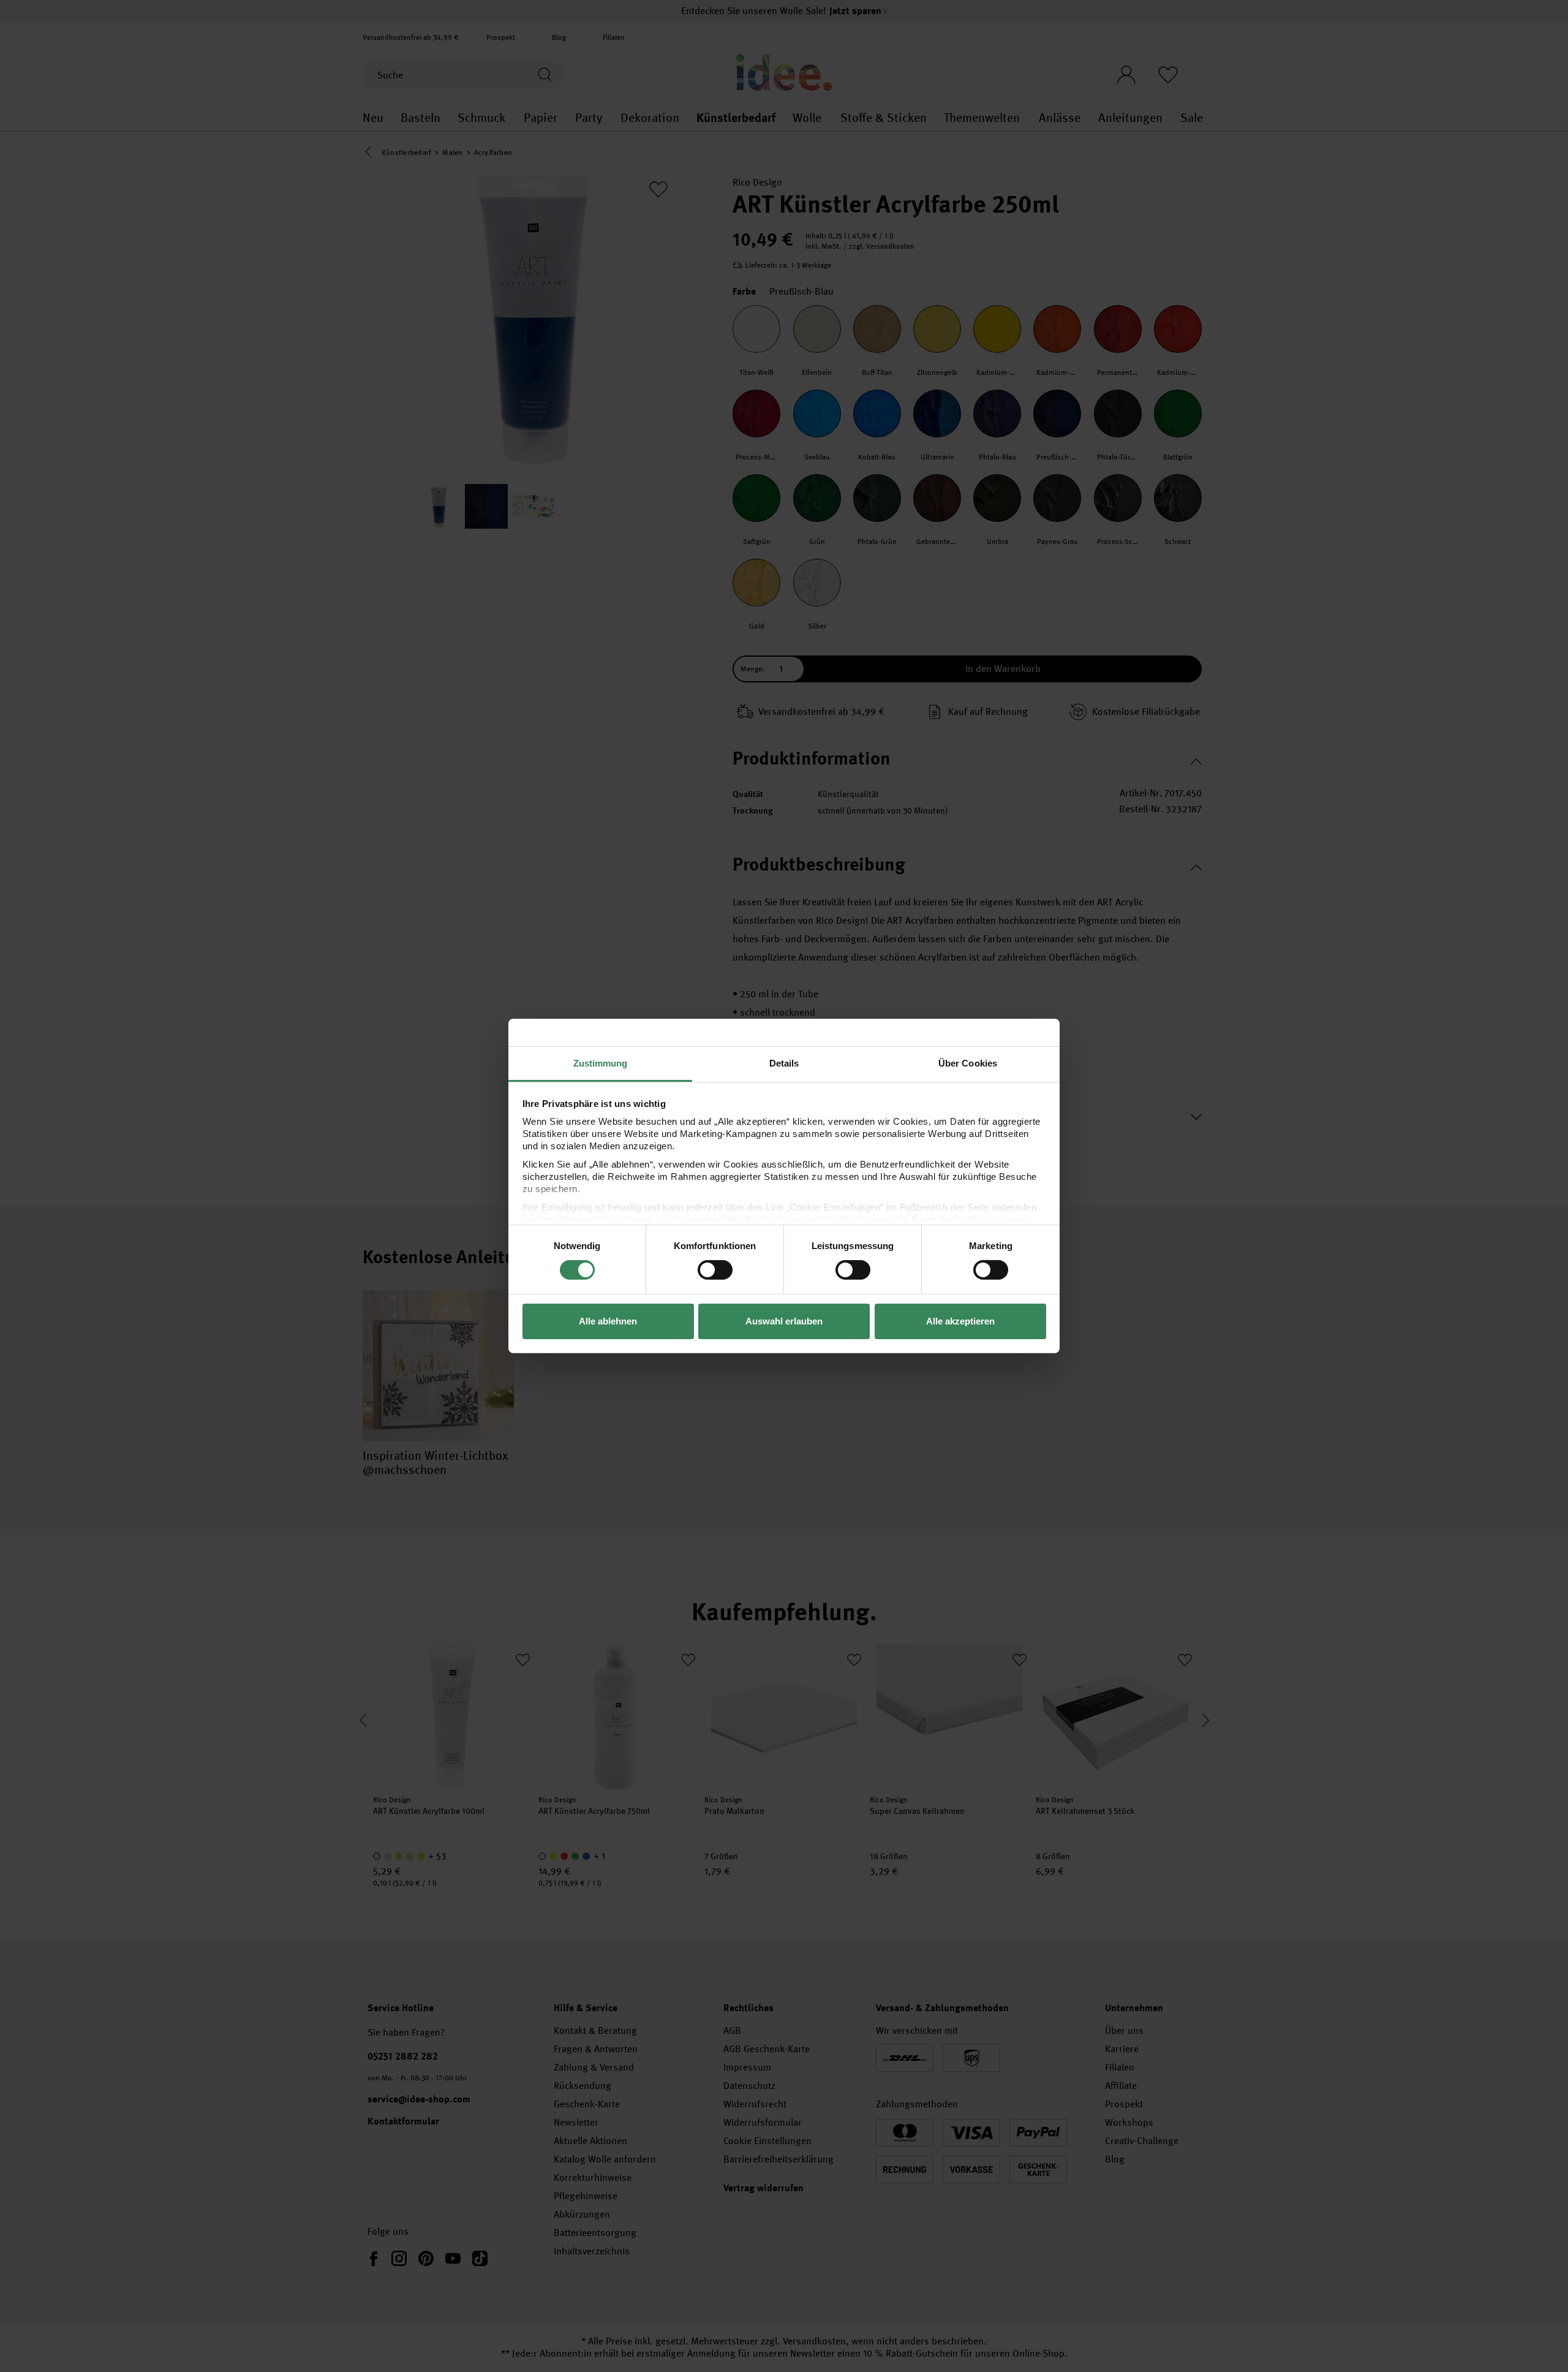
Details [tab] (784, 1063)
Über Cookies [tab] (968, 1063)
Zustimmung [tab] (601, 1063)
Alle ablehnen (608, 1321)
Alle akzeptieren (960, 1321)
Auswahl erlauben (784, 1321)
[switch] (715, 1270)
